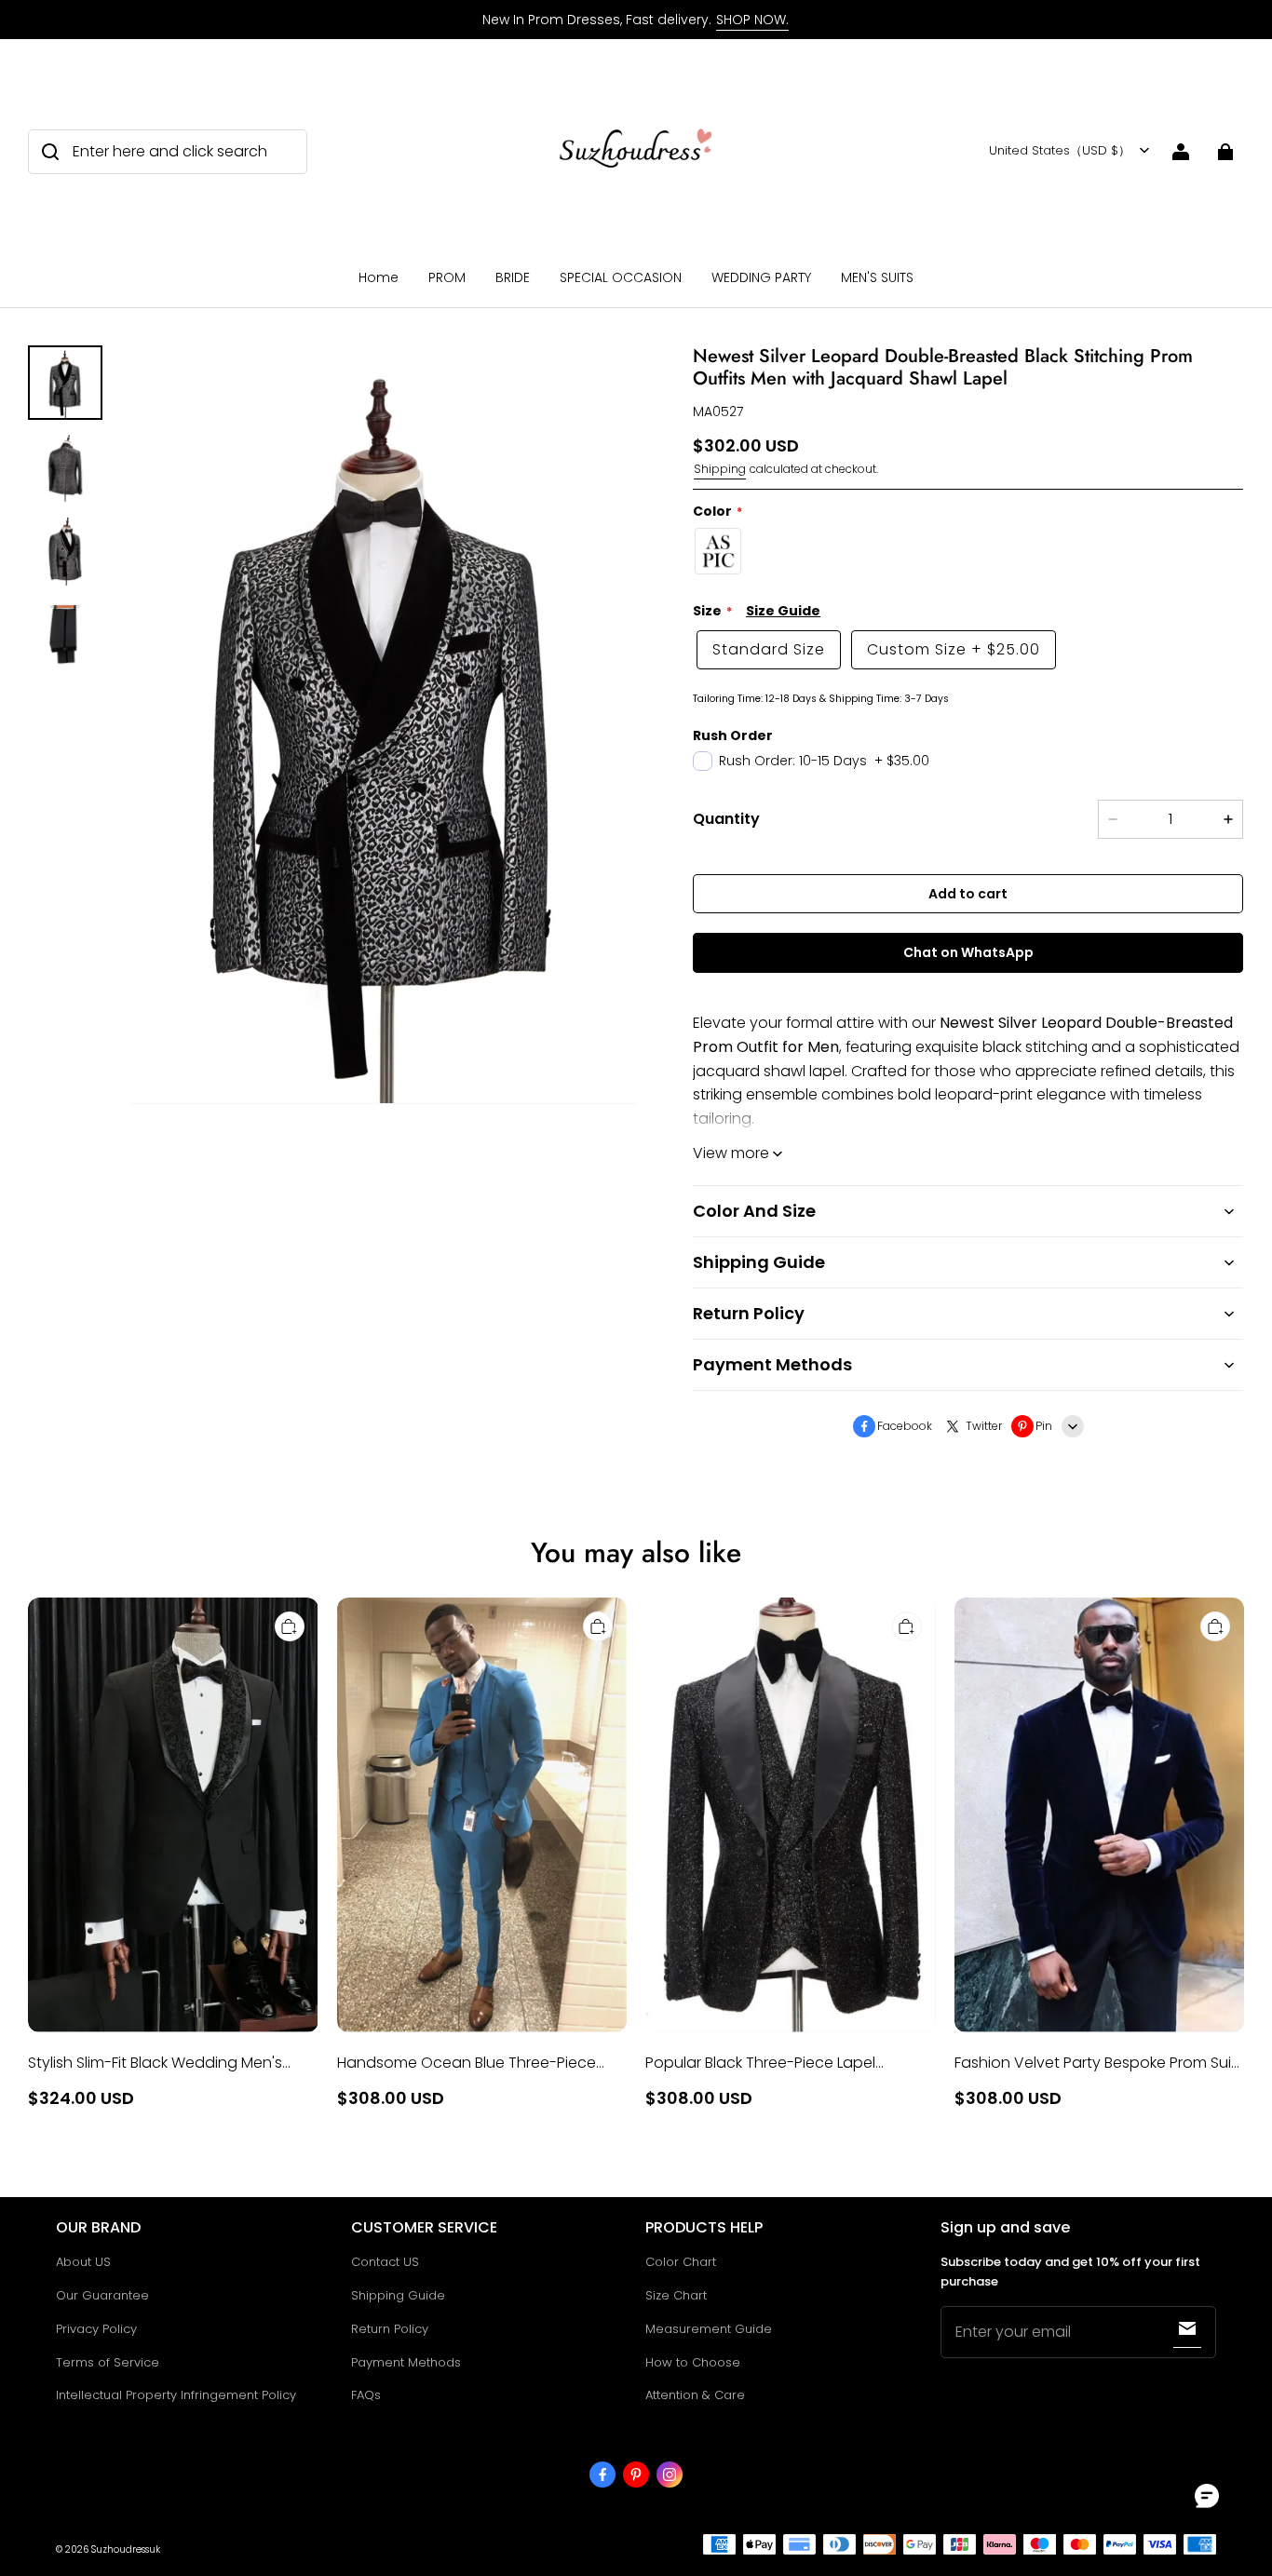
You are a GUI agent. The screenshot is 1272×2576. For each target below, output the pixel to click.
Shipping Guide (398, 2295)
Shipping (720, 469)
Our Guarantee (102, 2295)
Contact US (385, 2262)
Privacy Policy (96, 2329)
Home (379, 277)
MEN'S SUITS (877, 277)
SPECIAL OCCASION (621, 277)
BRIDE (513, 277)
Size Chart (676, 2295)
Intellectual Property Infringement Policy (176, 2395)
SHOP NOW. (752, 20)
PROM (447, 277)
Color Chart (681, 2262)
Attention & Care (695, 2395)
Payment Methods (406, 2362)
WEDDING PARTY (761, 277)
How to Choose (693, 2362)
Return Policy (390, 2329)
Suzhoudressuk (126, 2549)
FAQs (366, 2395)
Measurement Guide (709, 2329)
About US (83, 2262)
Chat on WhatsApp (968, 952)
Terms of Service (108, 2362)
